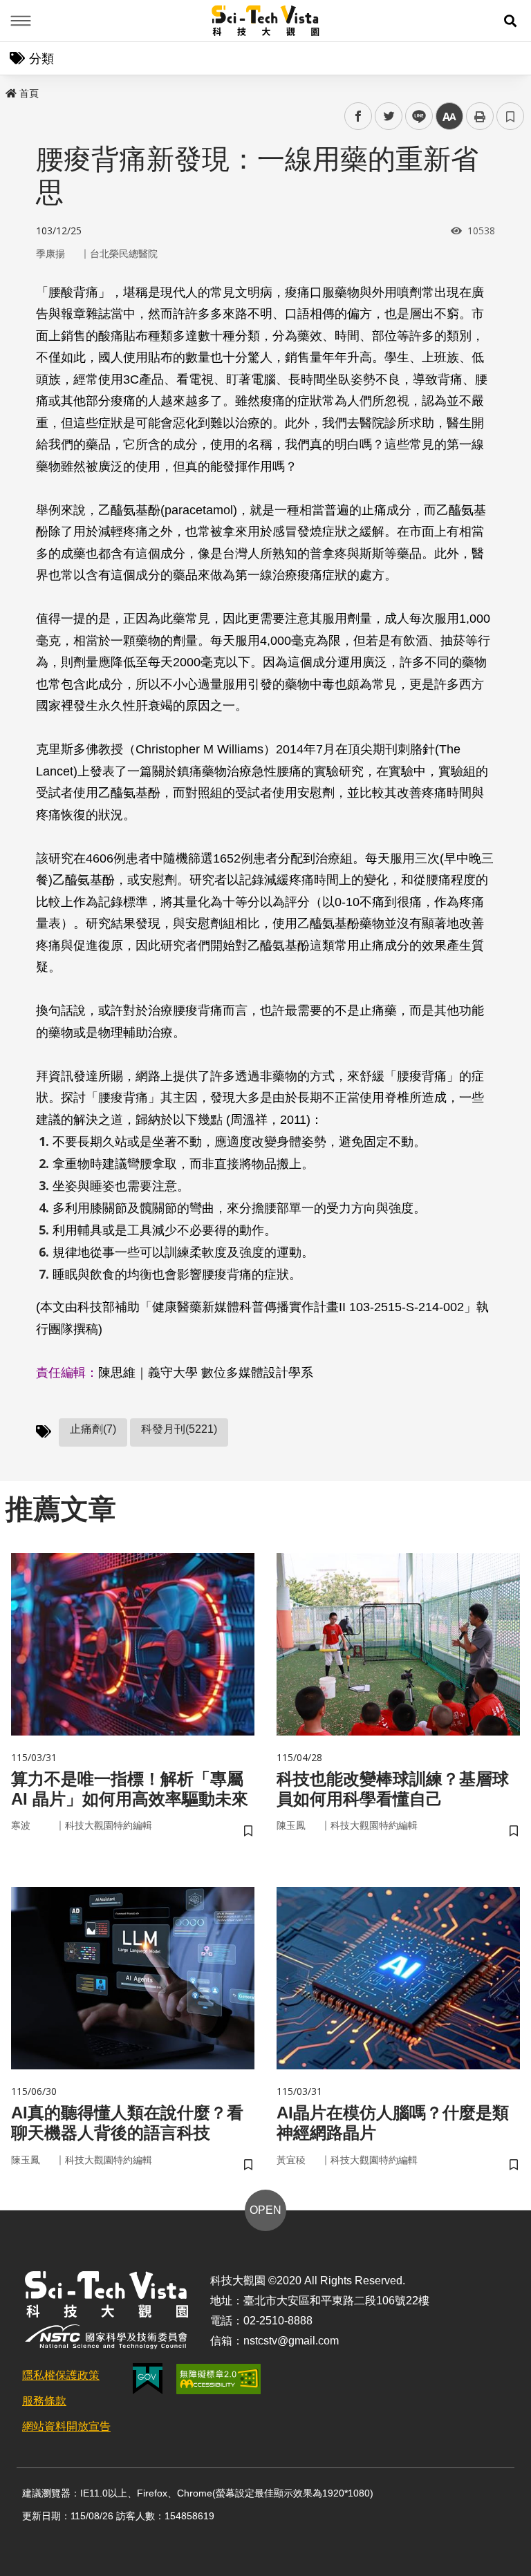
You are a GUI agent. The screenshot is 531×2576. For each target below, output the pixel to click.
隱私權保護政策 (61, 2375)
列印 (480, 116)
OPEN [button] (265, 2210)
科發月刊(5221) (179, 1429)
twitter (389, 116)
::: (10, 91)
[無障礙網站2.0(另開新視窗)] (218, 2379)
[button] (510, 21)
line (415, 116)
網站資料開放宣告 (66, 2426)
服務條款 (44, 2401)
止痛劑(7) (93, 1429)
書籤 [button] (510, 116)
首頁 (29, 93)
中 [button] (449, 116)
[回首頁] (266, 21)
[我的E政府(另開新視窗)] (148, 2379)
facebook (358, 116)
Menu (21, 21)
